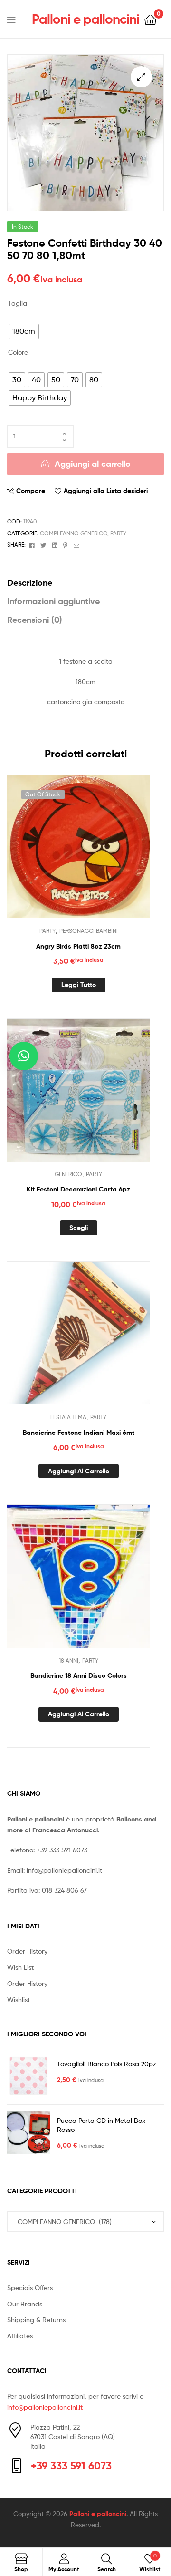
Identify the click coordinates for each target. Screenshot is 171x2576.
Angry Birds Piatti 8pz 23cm (78, 946)
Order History (27, 1951)
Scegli (79, 1228)
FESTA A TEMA (68, 1417)
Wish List (20, 1967)
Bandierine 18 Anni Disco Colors (79, 1675)
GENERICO (68, 1174)
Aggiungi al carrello (93, 464)
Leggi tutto (79, 985)
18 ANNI (69, 1661)
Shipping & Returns (36, 2319)
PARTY (118, 533)
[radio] (24, 331)
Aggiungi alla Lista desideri (106, 491)
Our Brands (25, 2304)
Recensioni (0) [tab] (35, 620)
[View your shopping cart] (150, 19)
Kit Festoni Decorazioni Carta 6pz (78, 1189)
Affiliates (20, 2336)
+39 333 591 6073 (62, 1850)
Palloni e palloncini (85, 19)
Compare (31, 491)
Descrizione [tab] (30, 583)
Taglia (18, 303)
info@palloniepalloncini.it (64, 1870)
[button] (141, 77)
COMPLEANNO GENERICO (74, 533)
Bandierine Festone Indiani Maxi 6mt (79, 1433)
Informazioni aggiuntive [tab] (53, 601)
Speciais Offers (30, 2288)
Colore (18, 352)
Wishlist (19, 2000)
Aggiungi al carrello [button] (79, 1471)
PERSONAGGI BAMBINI (89, 931)
